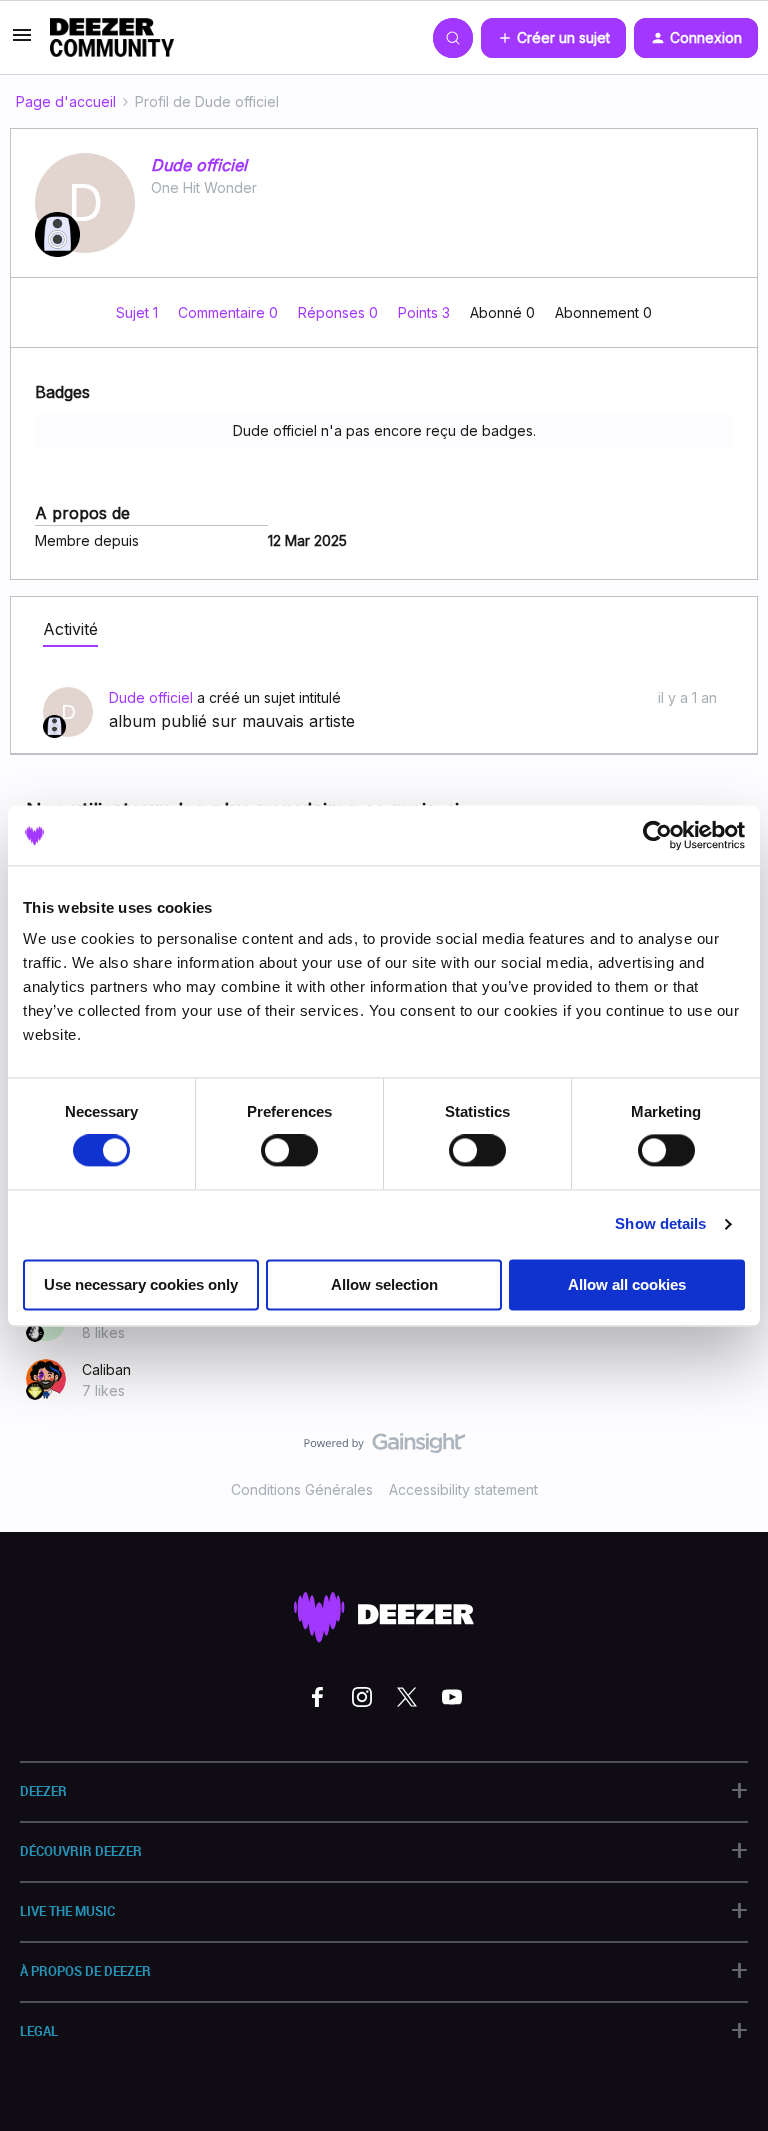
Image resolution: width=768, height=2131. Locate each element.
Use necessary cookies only (141, 1284)
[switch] (289, 1151)
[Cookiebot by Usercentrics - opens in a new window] (657, 835)
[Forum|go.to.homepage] (112, 38)
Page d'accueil (66, 101)
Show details (660, 1224)
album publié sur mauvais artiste (232, 721)
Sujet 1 (139, 312)
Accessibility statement (463, 1489)
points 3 (426, 312)
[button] (22, 41)
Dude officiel (199, 165)
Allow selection (384, 1284)
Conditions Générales (302, 1489)
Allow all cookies (627, 1284)
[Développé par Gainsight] (384, 1448)
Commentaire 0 (230, 312)
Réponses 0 (340, 312)
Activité (70, 629)
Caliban (106, 1369)
